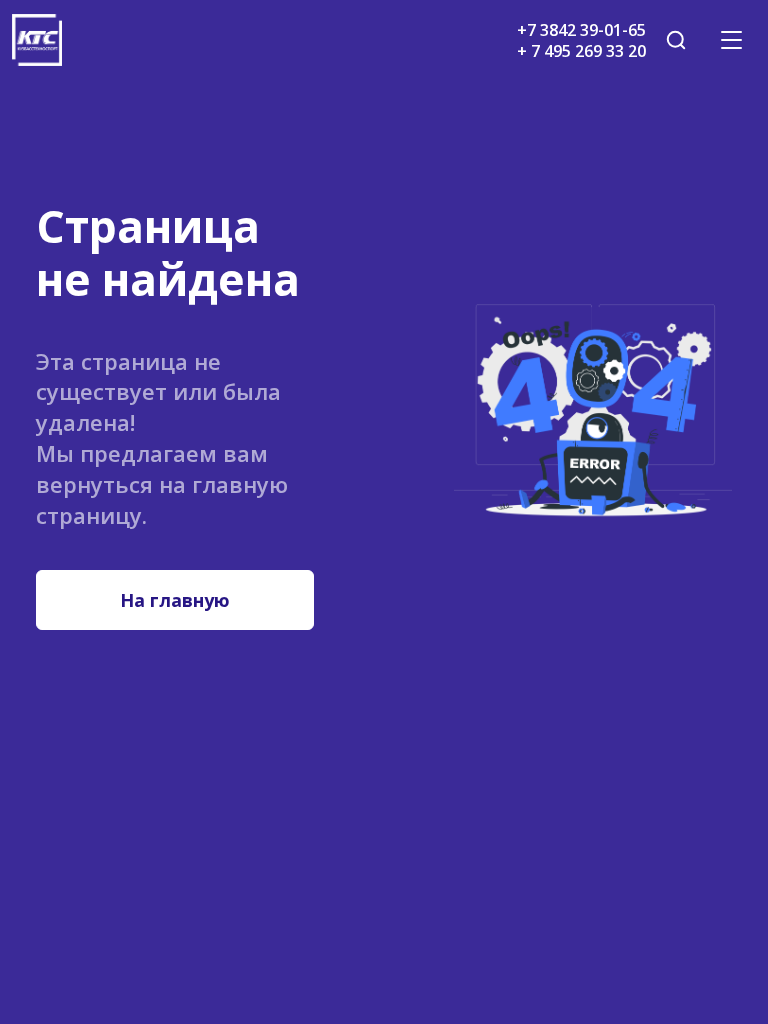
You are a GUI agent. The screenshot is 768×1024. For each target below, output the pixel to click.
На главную (175, 600)
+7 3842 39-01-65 (581, 30)
